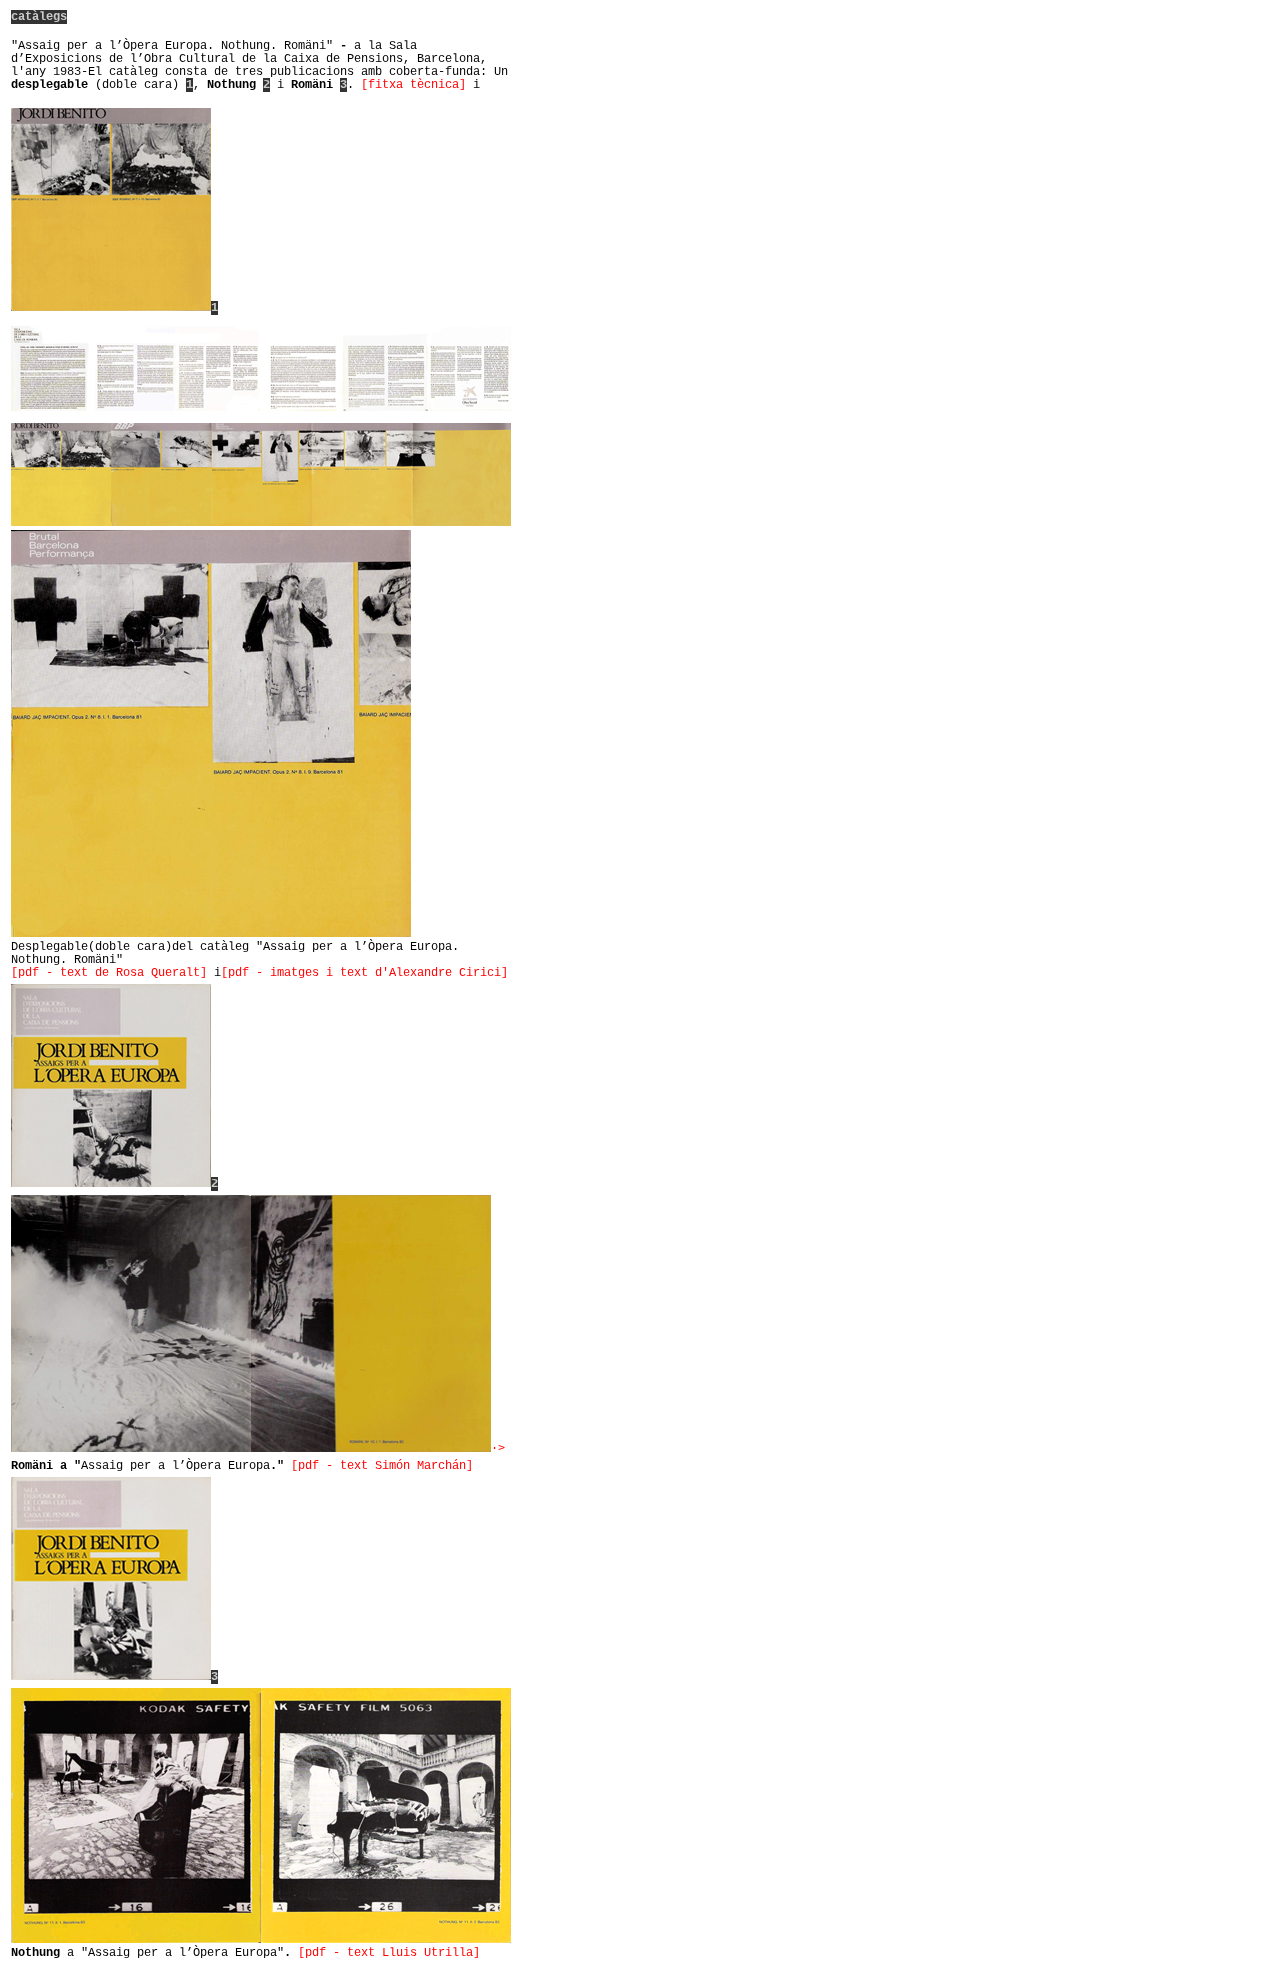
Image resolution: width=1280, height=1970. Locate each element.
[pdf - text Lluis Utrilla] (389, 1953)
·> (498, 1449)
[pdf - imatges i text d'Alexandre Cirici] (364, 973)
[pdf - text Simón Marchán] (382, 1466)
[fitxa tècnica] (413, 85)
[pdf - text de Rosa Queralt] (109, 973)
